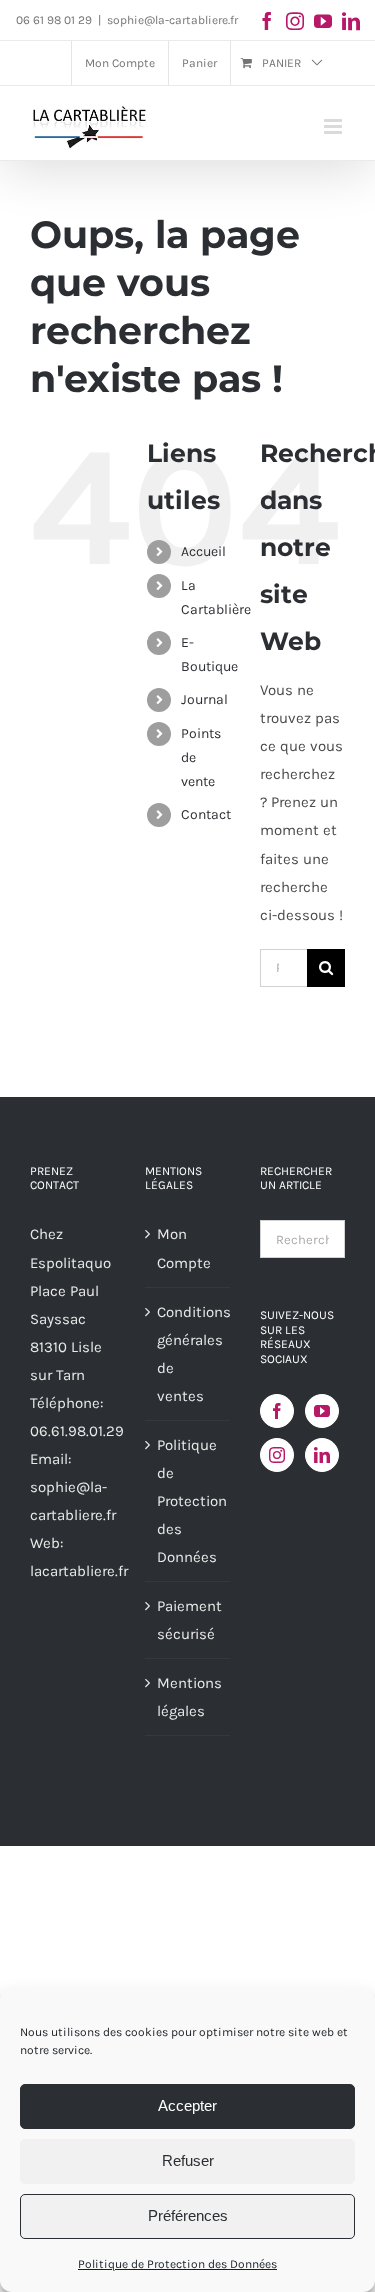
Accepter (187, 2105)
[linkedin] (351, 21)
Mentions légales (188, 1697)
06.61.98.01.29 (77, 1431)
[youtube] (323, 21)
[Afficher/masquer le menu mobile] (334, 126)
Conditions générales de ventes (188, 1354)
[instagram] (295, 21)
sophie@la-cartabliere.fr (172, 20)
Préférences (188, 2215)
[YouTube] (322, 1411)
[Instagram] (277, 1455)
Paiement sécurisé (188, 1620)
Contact (206, 814)
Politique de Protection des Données (177, 2264)
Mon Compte (184, 1248)
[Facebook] (277, 1411)
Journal (204, 699)
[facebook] (267, 21)
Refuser (188, 2160)
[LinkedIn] (322, 1455)
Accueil (203, 551)
